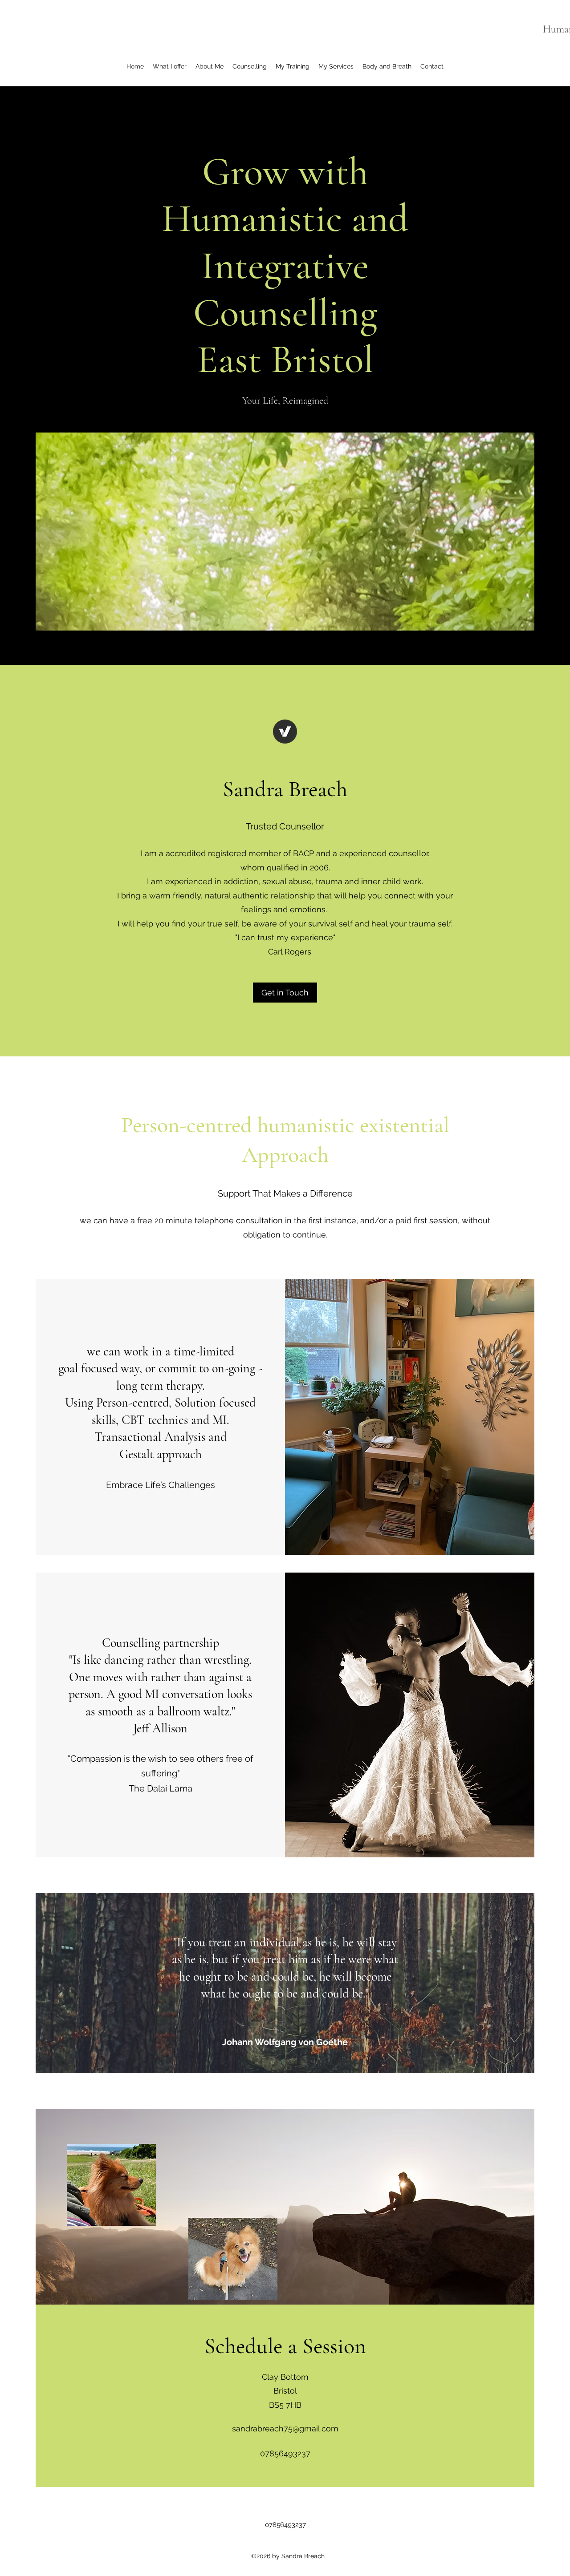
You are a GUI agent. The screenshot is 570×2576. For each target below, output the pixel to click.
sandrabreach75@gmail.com (285, 2428)
